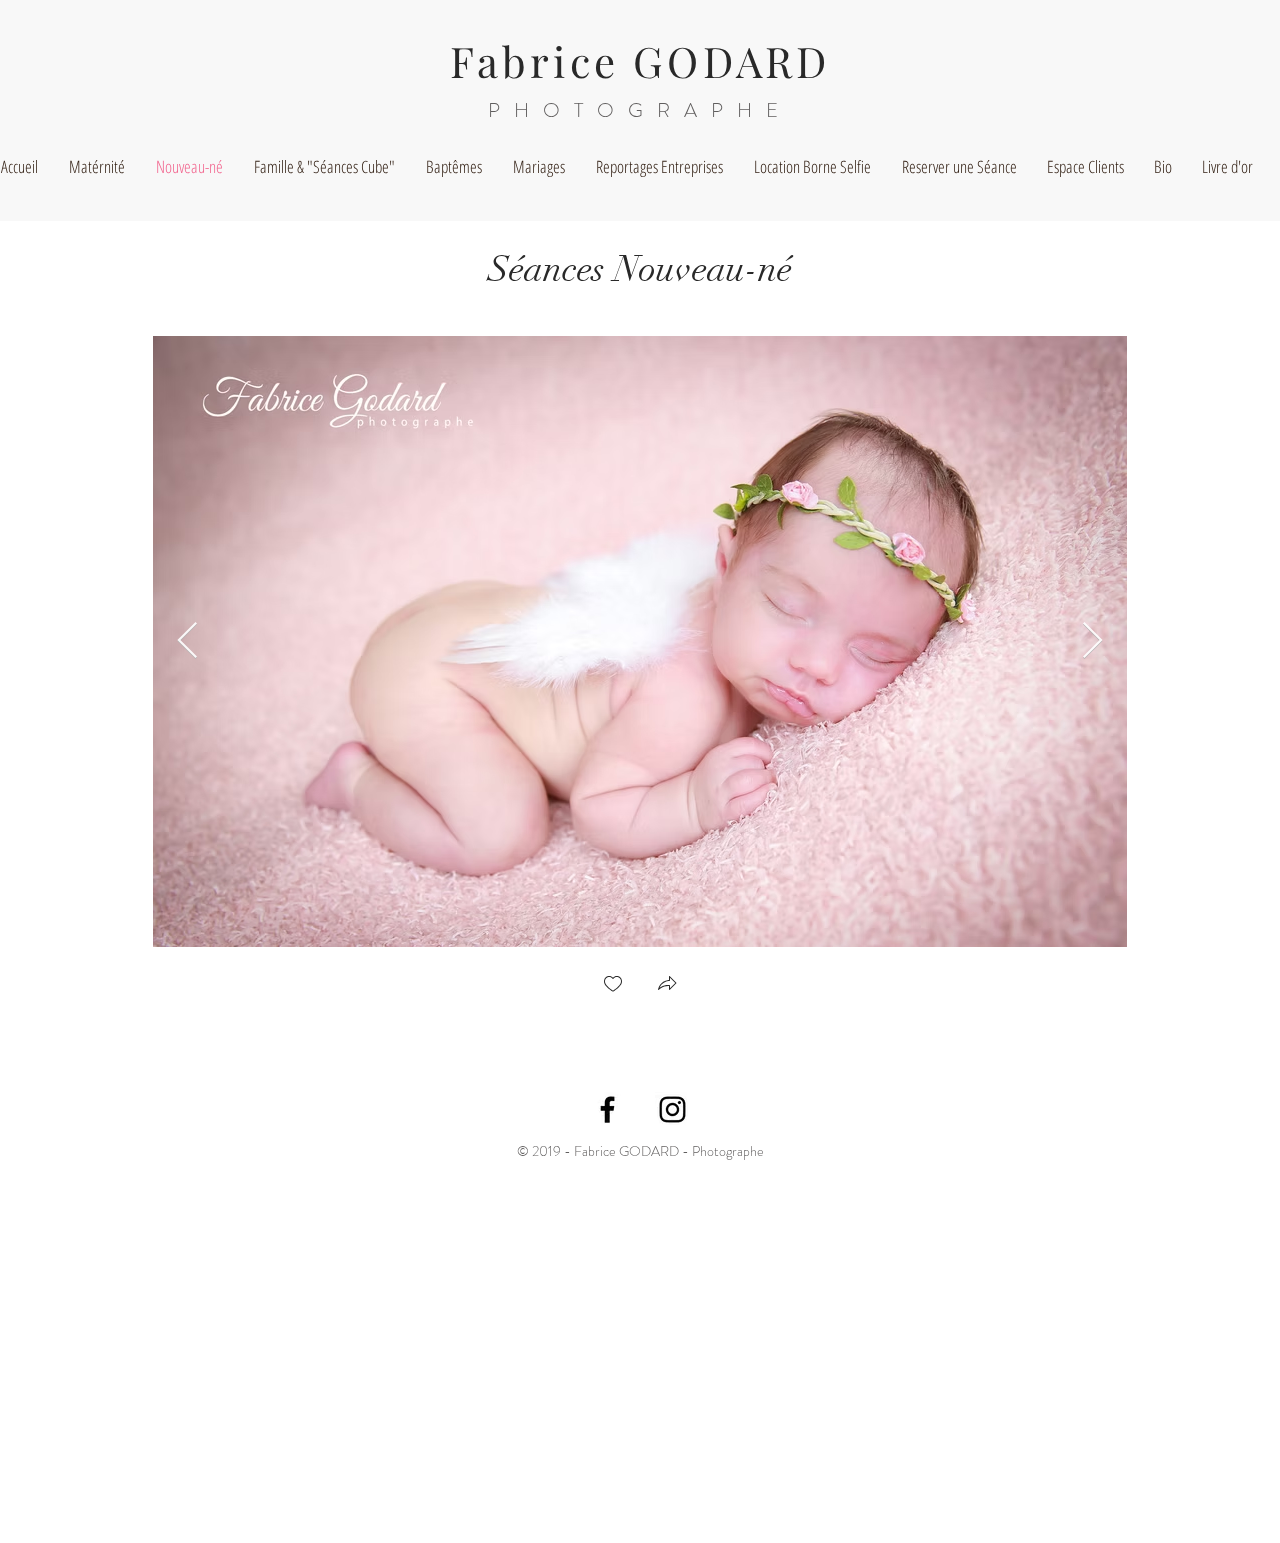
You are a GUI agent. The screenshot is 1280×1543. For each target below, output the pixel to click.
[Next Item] (1092, 641)
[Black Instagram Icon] (672, 1109)
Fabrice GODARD (640, 61)
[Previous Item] (187, 641)
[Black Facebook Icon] (607, 1109)
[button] (667, 985)
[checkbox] (613, 985)
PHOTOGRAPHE (640, 110)
